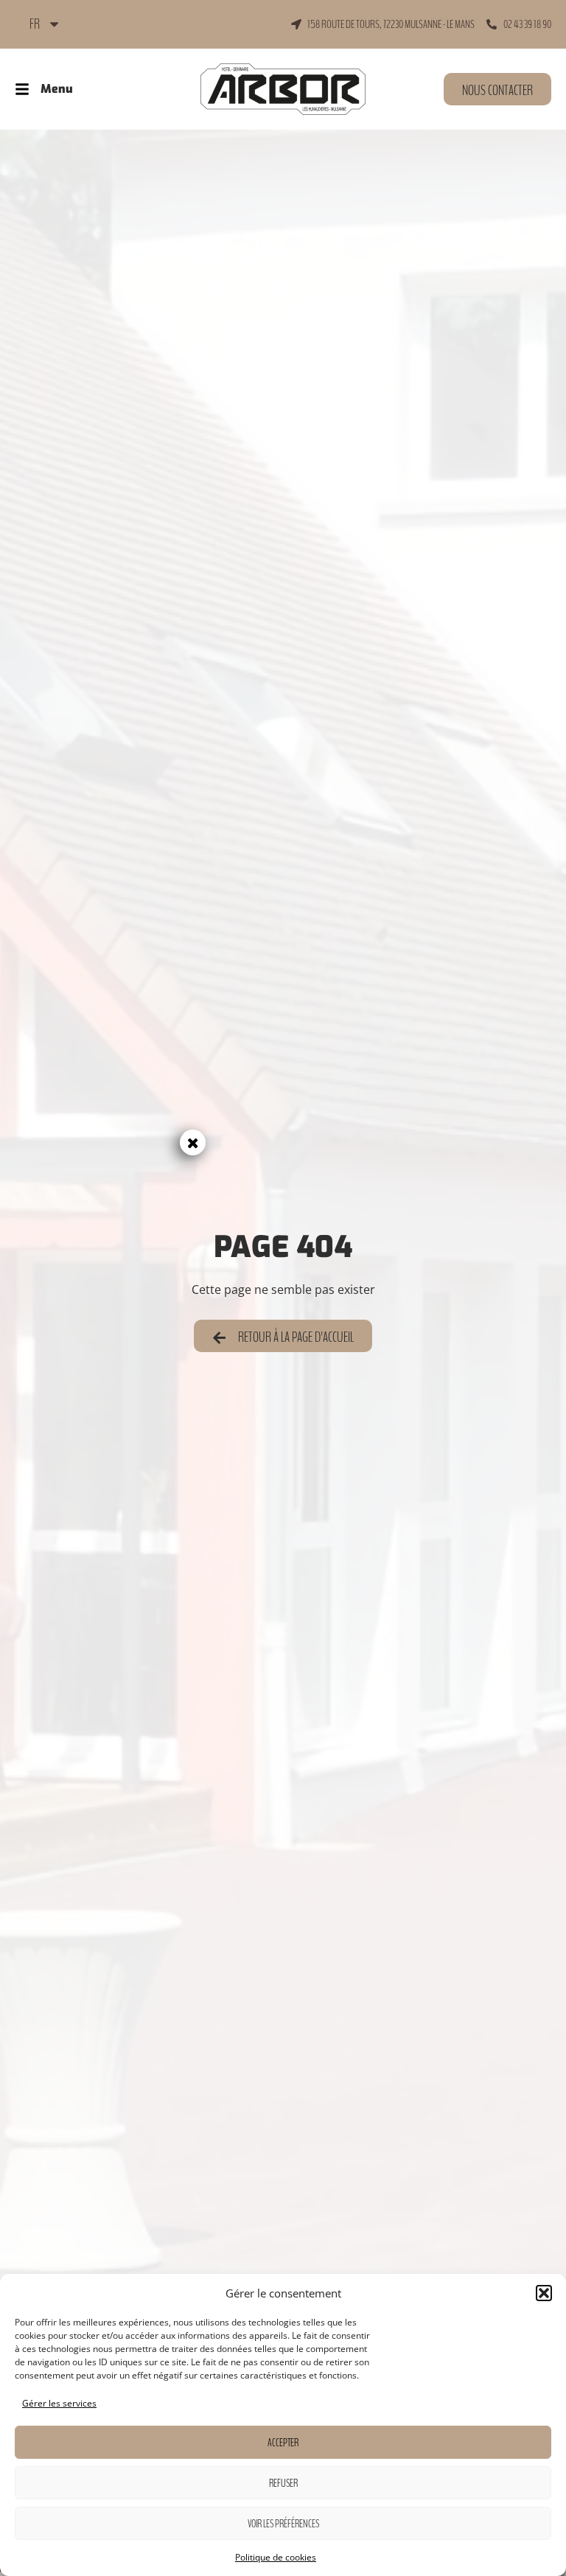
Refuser (283, 2483)
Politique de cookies (276, 2557)
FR (35, 24)
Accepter (283, 2443)
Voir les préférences (283, 2524)
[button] (544, 2293)
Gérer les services (59, 2403)
